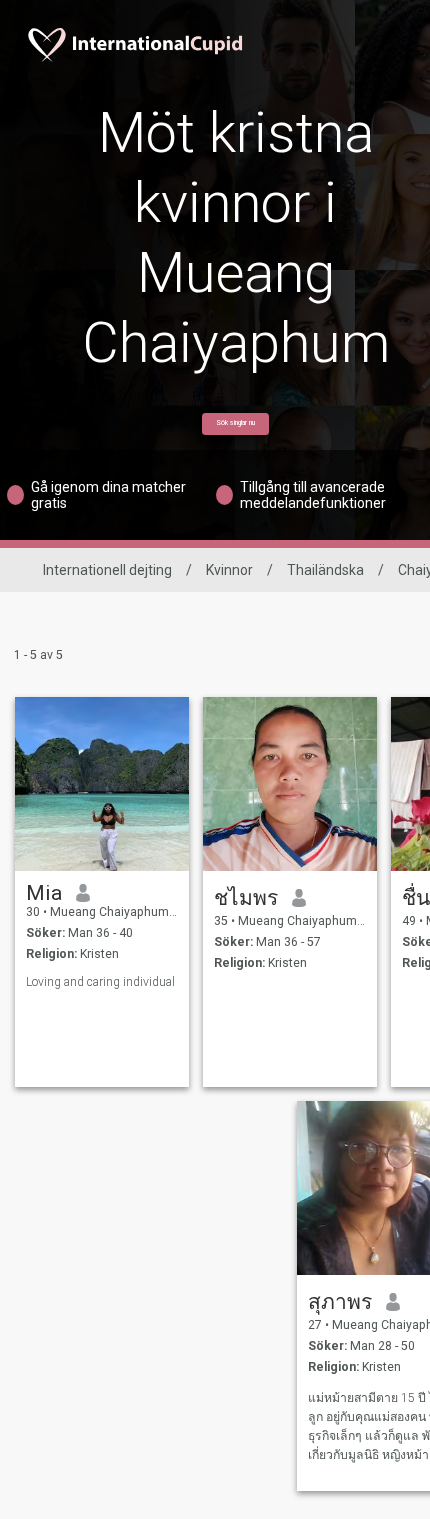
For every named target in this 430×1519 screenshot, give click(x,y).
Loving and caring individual (100, 982)
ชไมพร (246, 898)
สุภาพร (340, 1302)
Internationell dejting (107, 570)
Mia (44, 893)
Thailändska (325, 570)
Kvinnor (229, 570)
